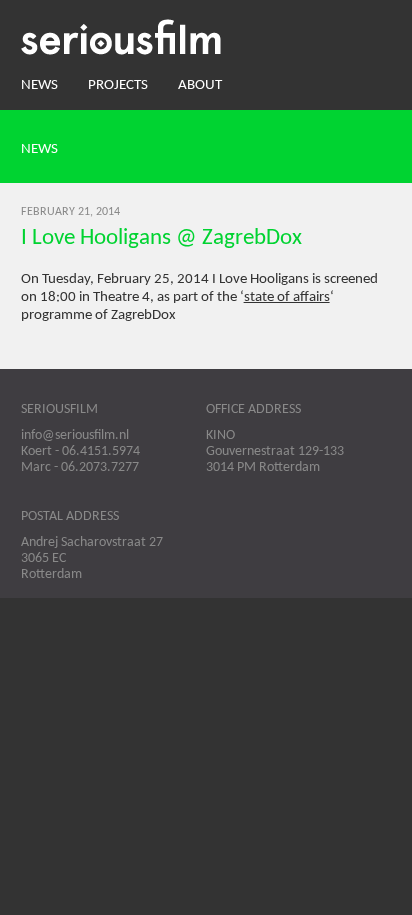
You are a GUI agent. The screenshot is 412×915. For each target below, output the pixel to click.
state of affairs (287, 297)
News (39, 85)
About (200, 85)
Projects (118, 85)
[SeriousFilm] (206, 37)
